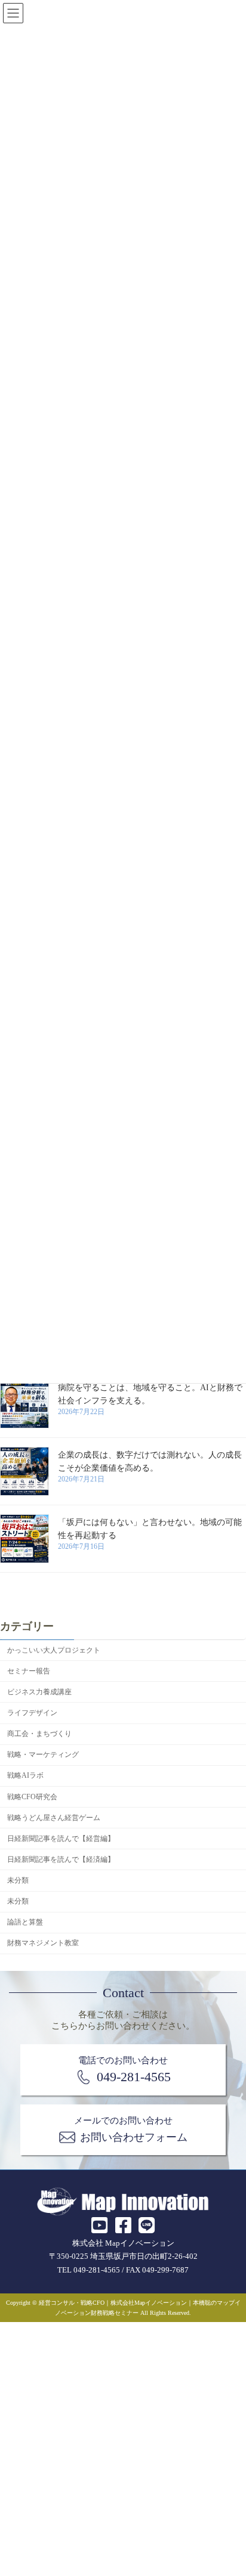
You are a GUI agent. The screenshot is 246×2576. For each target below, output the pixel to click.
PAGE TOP (227, 2487)
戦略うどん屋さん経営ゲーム (54, 1817)
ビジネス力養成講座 (39, 1692)
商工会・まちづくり (39, 1734)
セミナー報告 (29, 1670)
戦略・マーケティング (43, 1754)
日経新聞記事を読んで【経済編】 (61, 1859)
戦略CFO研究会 (32, 1796)
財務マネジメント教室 (43, 1943)
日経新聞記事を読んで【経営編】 (61, 1838)
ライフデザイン (32, 1713)
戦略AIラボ (25, 1775)
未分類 (18, 1880)
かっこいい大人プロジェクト (54, 1650)
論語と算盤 (25, 1922)
